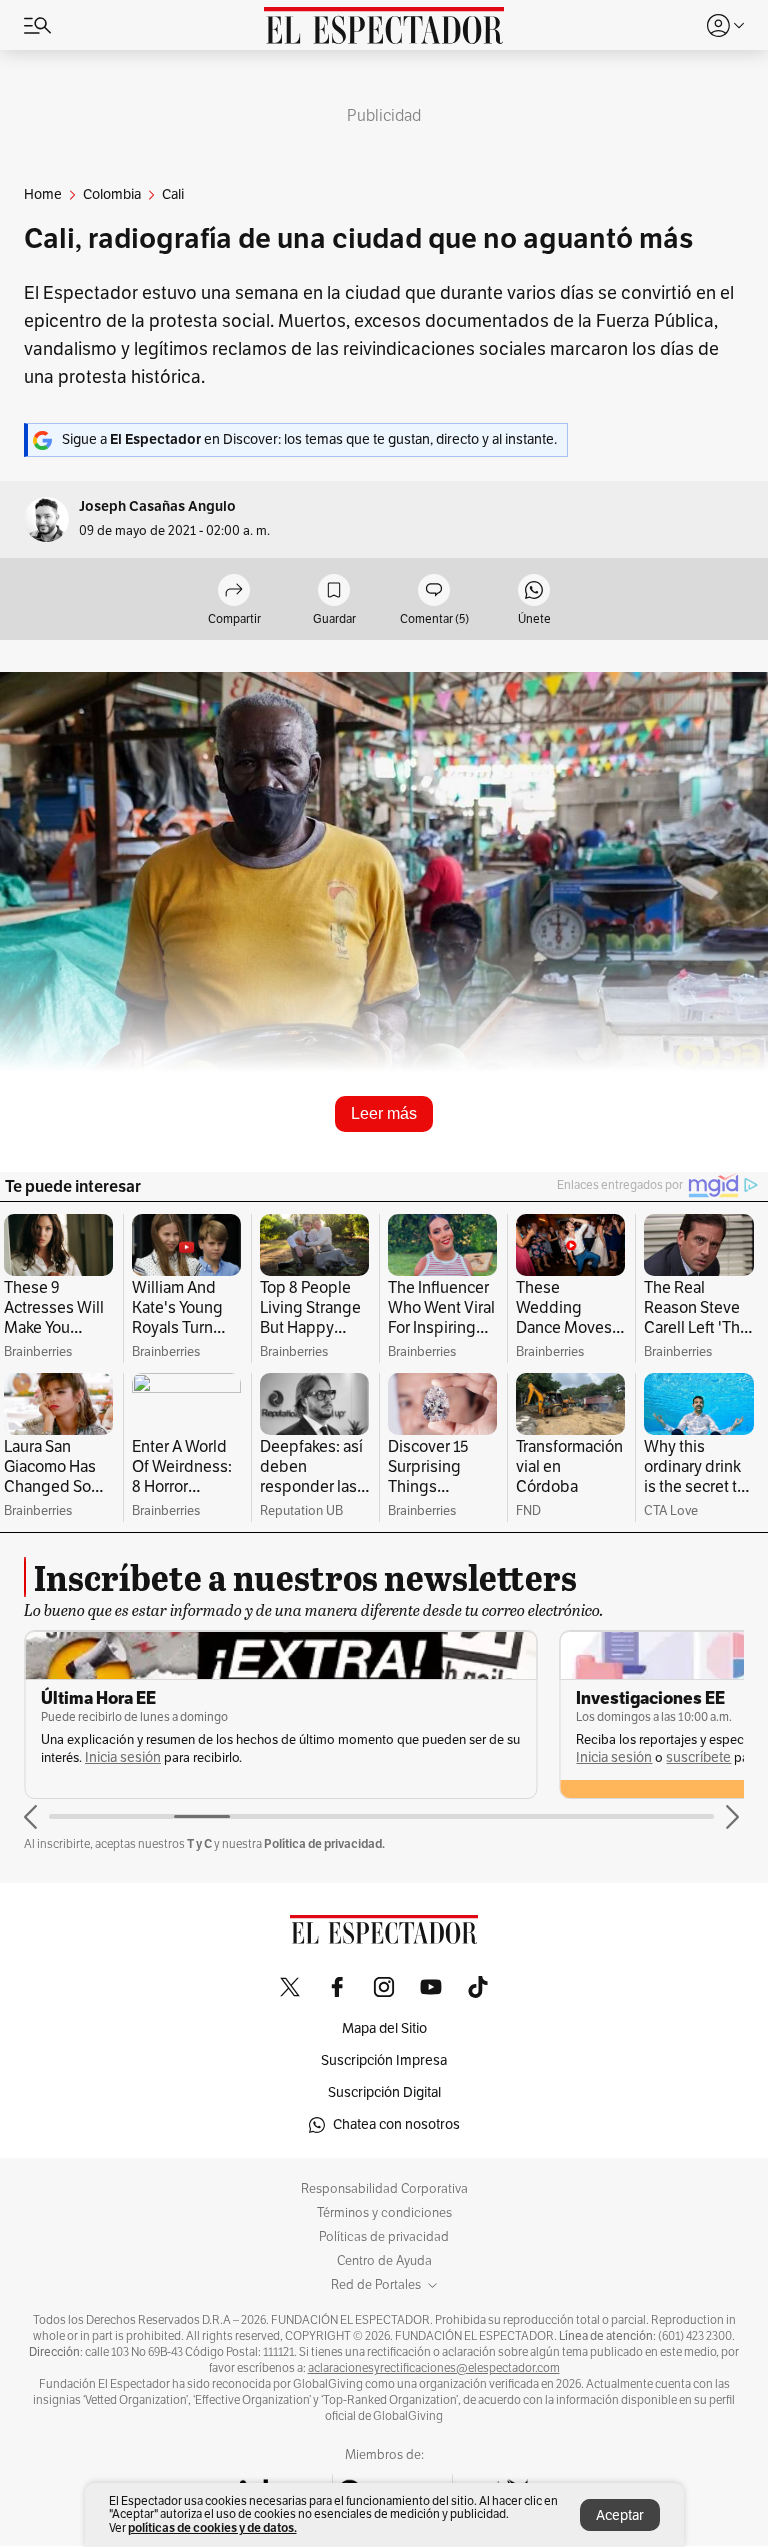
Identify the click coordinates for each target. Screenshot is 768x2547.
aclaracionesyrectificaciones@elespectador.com (434, 2368)
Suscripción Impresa (384, 2060)
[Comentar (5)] (434, 591)
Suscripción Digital (384, 2092)
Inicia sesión (123, 1757)
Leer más (384, 1113)
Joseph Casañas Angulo (157, 506)
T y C (199, 1843)
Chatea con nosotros (396, 2124)
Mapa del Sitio (384, 2028)
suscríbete (698, 1757)
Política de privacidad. (324, 1843)
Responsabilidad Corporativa (384, 2189)
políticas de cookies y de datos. (212, 2527)
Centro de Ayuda (384, 2261)
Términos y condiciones (384, 2213)
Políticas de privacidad (384, 2237)
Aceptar (620, 2515)
